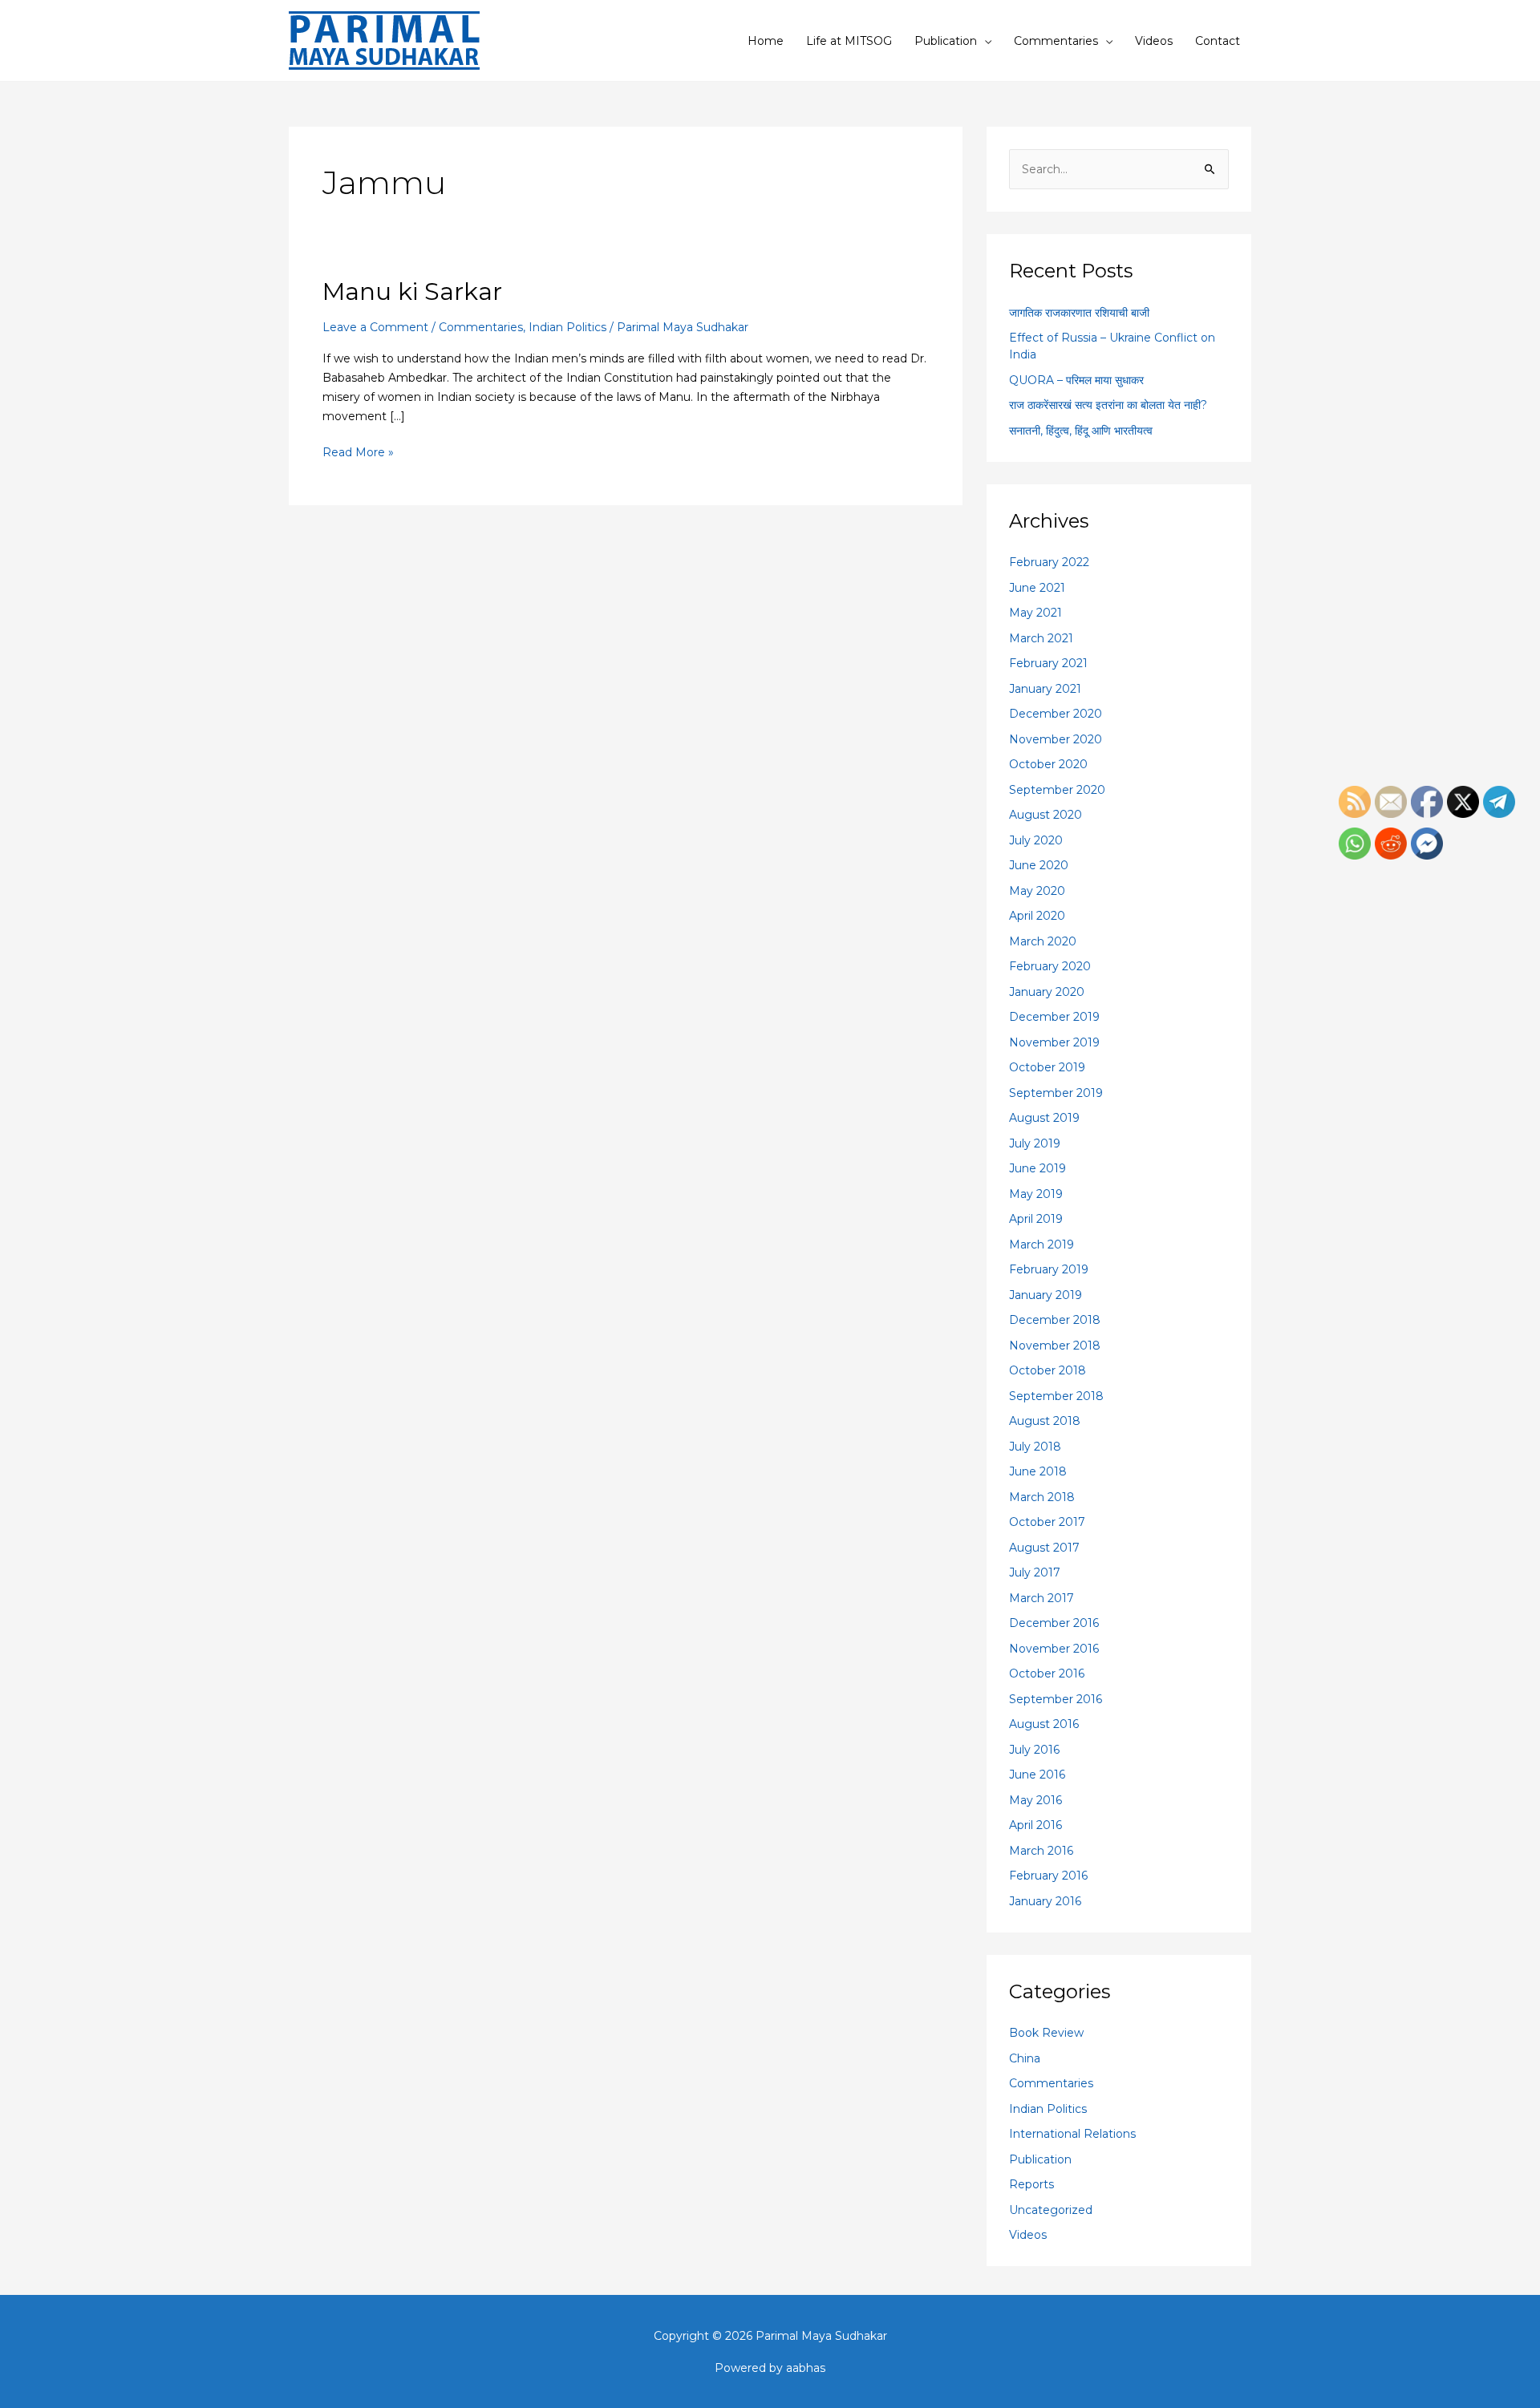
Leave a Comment (375, 327)
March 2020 (1043, 941)
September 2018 (1056, 1396)
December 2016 (1054, 1623)
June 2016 (1037, 1775)
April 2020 (1037, 916)
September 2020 (1057, 790)
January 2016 (1045, 1901)
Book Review (1046, 2033)
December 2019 (1054, 1017)
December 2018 (1055, 1320)
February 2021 (1048, 663)
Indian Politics (567, 327)
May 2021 (1035, 613)
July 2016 (1034, 1750)
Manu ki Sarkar (412, 291)
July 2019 (1035, 1143)
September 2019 (1056, 1093)
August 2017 (1044, 1548)
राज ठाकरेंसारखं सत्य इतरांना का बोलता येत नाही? (1108, 405)
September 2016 (1056, 1699)
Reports (1031, 2184)
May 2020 (1037, 891)
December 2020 (1056, 714)
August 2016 (1044, 1724)
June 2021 (1037, 588)
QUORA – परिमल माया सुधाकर (1076, 380)
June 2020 (1039, 865)
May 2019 (1036, 1194)
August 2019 (1044, 1118)
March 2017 (1042, 1598)
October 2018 (1048, 1370)
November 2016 (1054, 1649)
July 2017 (1035, 1572)
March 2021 (1041, 638)
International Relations (1072, 2134)
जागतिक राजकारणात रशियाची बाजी (1079, 313)
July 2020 (1036, 840)
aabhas (806, 2368)
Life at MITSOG (849, 41)
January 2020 (1047, 992)
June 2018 (1038, 1471)
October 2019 (1047, 1067)
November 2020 (1056, 739)
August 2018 (1045, 1421)
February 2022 (1049, 562)
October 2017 (1047, 1522)
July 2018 (1035, 1447)
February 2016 (1048, 1876)
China (1025, 2058)
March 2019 (1042, 1244)
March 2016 (1041, 1851)
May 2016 (1035, 1800)
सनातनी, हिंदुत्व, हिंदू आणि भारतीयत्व (1081, 431)
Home (766, 41)
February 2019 (1049, 1269)
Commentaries (1056, 41)
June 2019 (1037, 1168)
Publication (946, 41)
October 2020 (1048, 764)
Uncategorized (1051, 2210)
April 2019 (1036, 1219)
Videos (1154, 41)
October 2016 (1047, 1673)
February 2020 (1050, 966)
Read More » (358, 451)
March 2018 (1042, 1497)
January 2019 (1046, 1295)
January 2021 (1045, 689)
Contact (1218, 41)
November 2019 (1054, 1042)
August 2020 (1046, 815)
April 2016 (1035, 1825)
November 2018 (1055, 1346)
